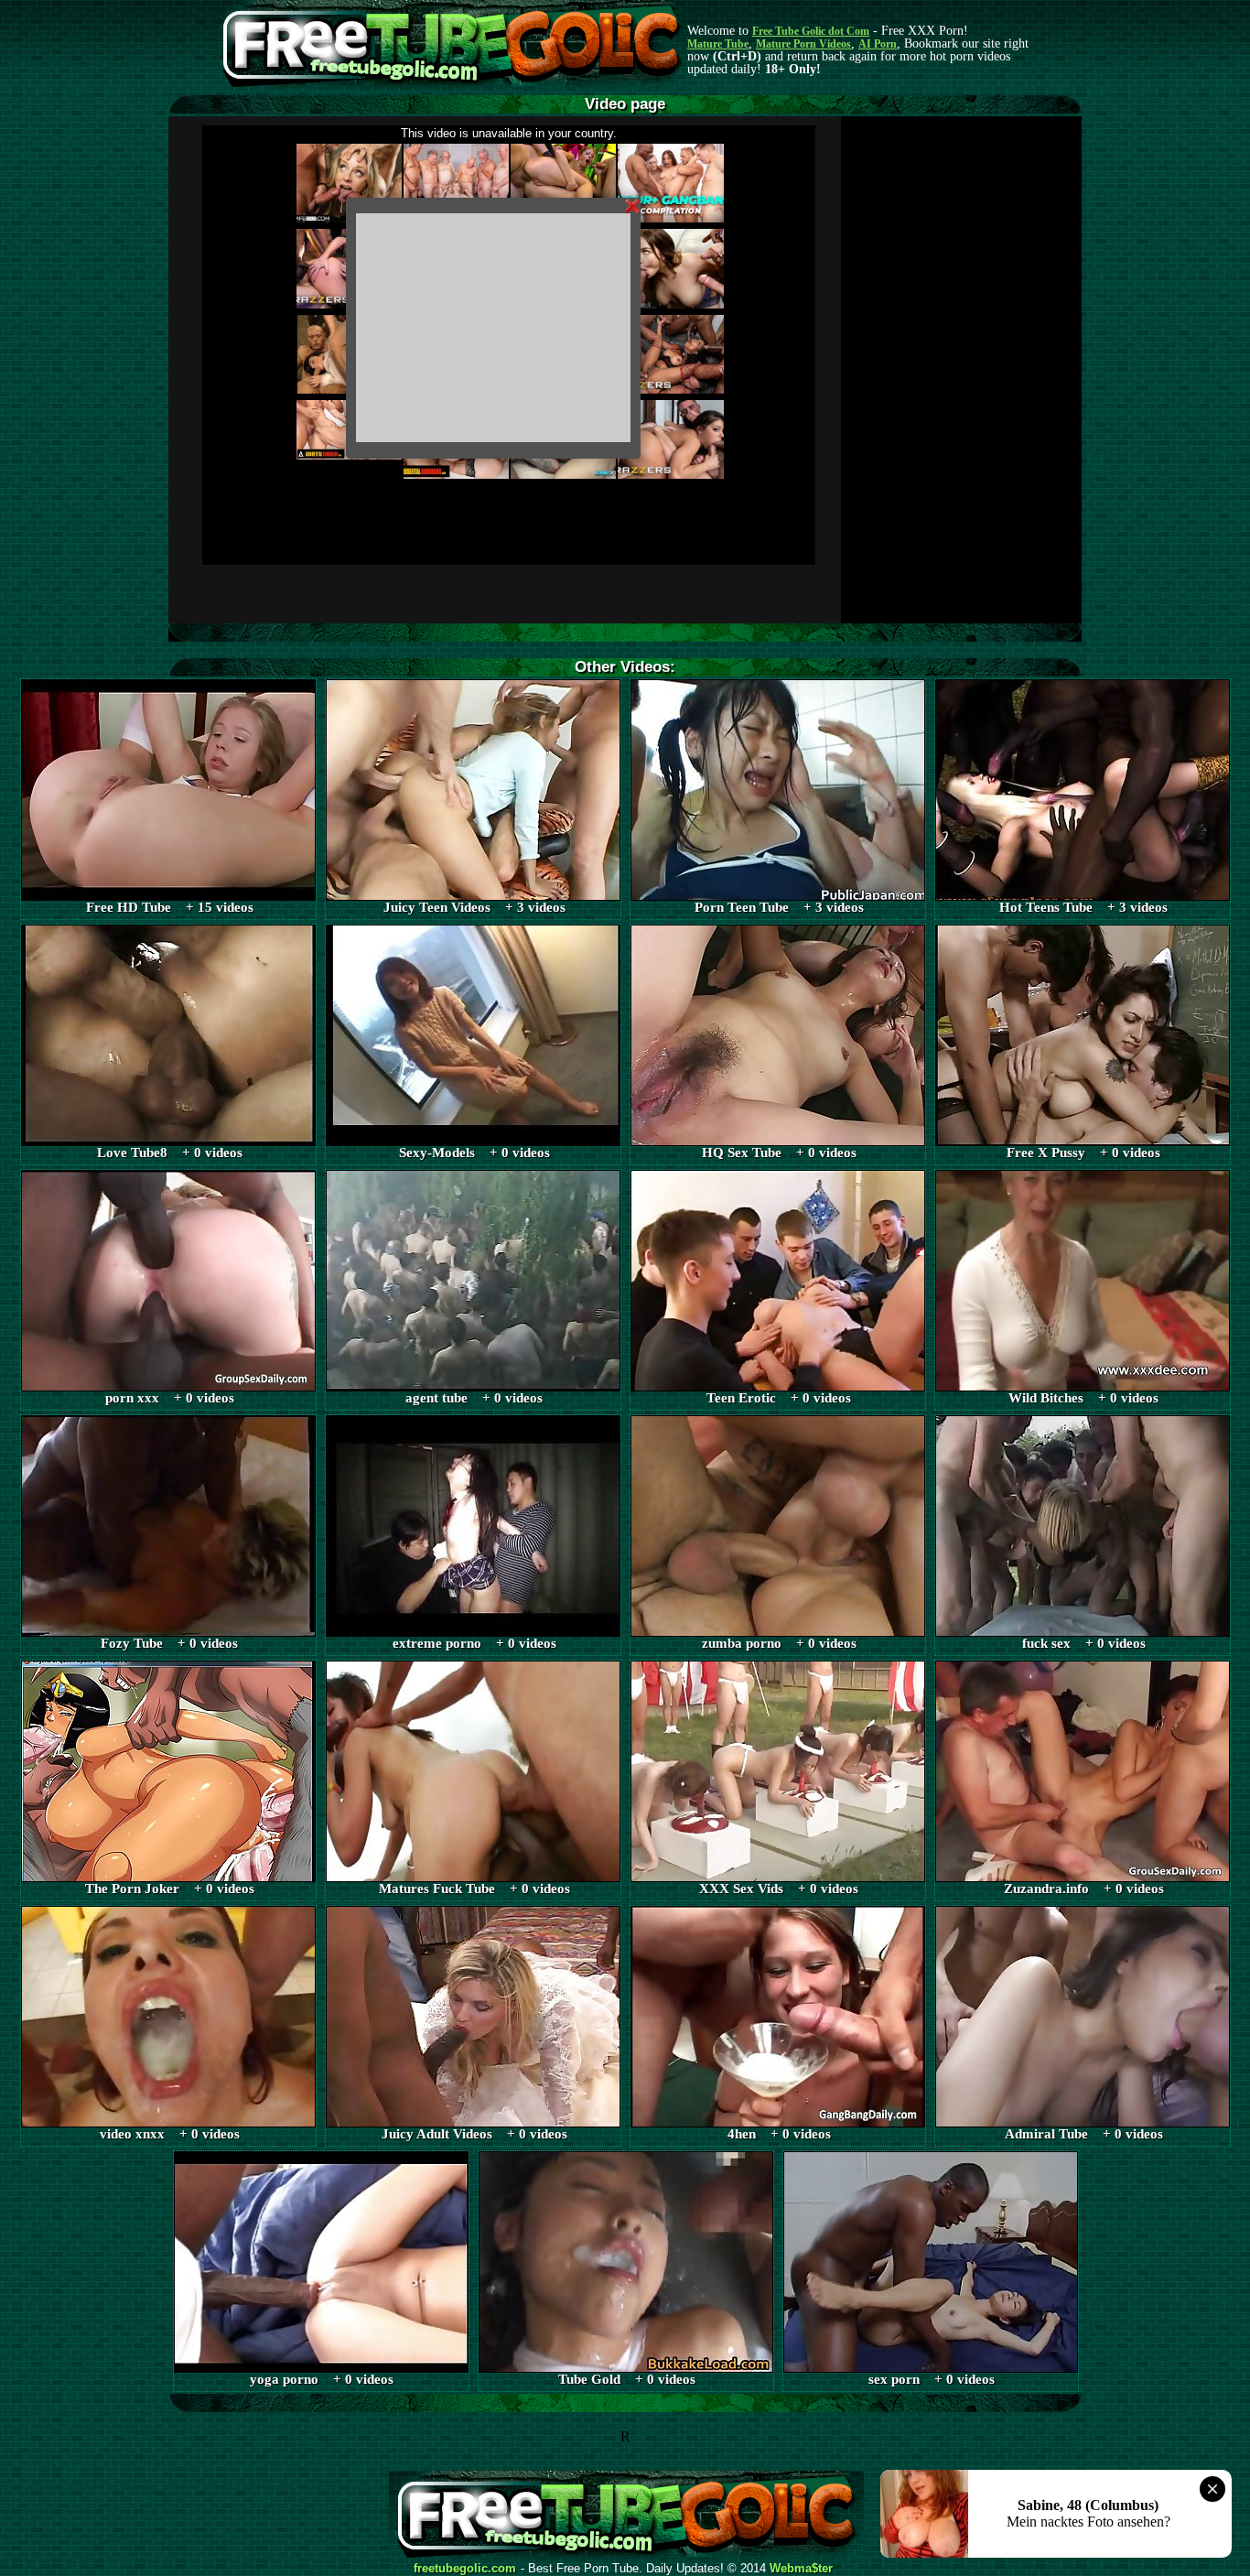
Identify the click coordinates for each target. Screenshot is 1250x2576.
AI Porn (878, 44)
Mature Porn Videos (803, 44)
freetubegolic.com (465, 2569)
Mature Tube (718, 44)
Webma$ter (801, 2569)
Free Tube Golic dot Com (811, 31)
